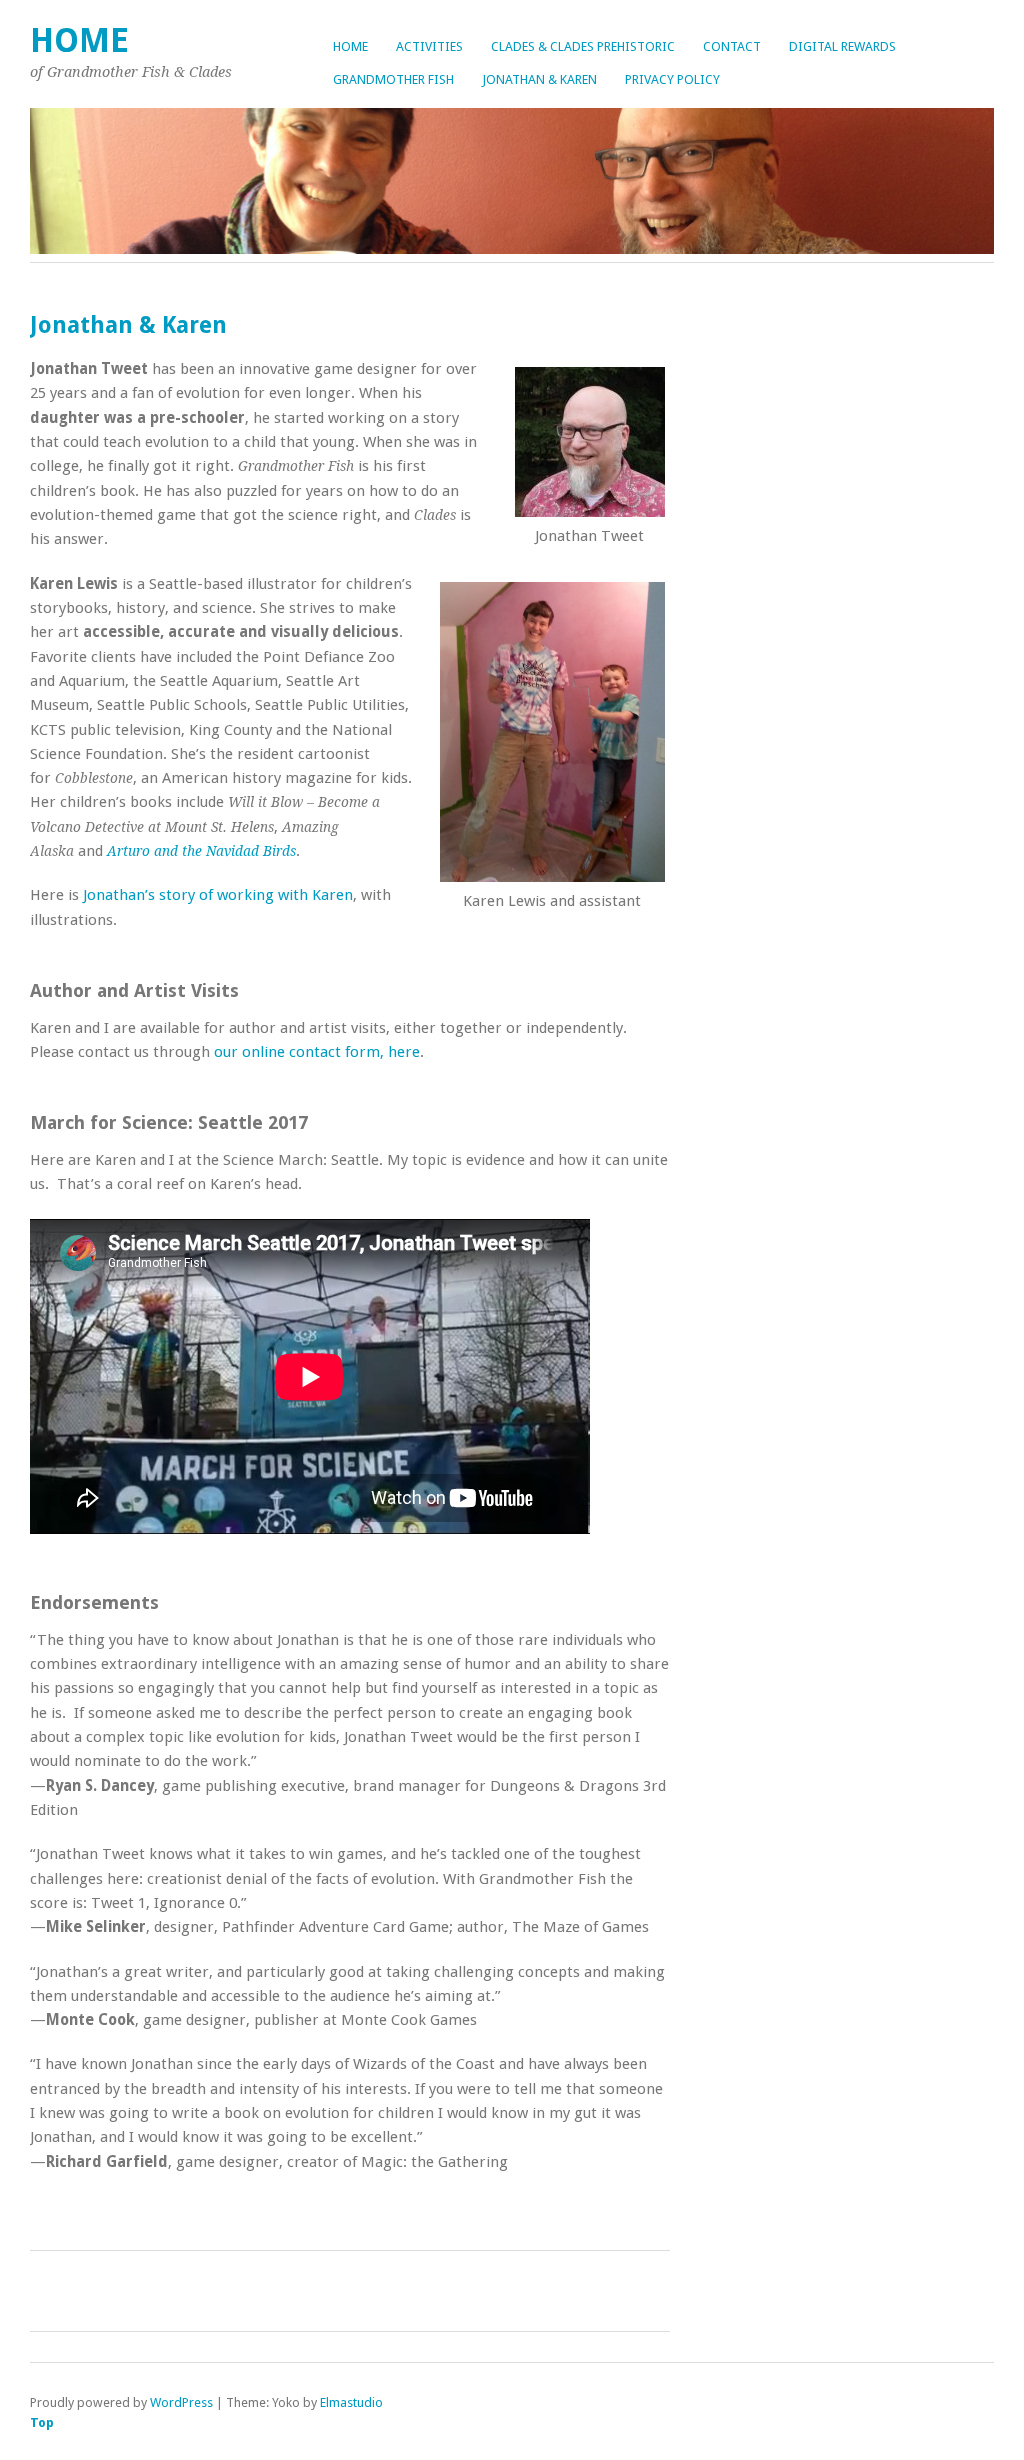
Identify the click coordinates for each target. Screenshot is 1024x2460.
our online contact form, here (317, 1052)
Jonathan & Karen (539, 79)
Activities (429, 46)
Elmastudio (351, 2402)
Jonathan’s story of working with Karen (218, 895)
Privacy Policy (672, 79)
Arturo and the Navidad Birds (201, 851)
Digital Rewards (842, 46)
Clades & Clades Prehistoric (583, 46)
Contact (732, 46)
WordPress (181, 2402)
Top (42, 2422)
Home (350, 46)
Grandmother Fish (393, 79)
